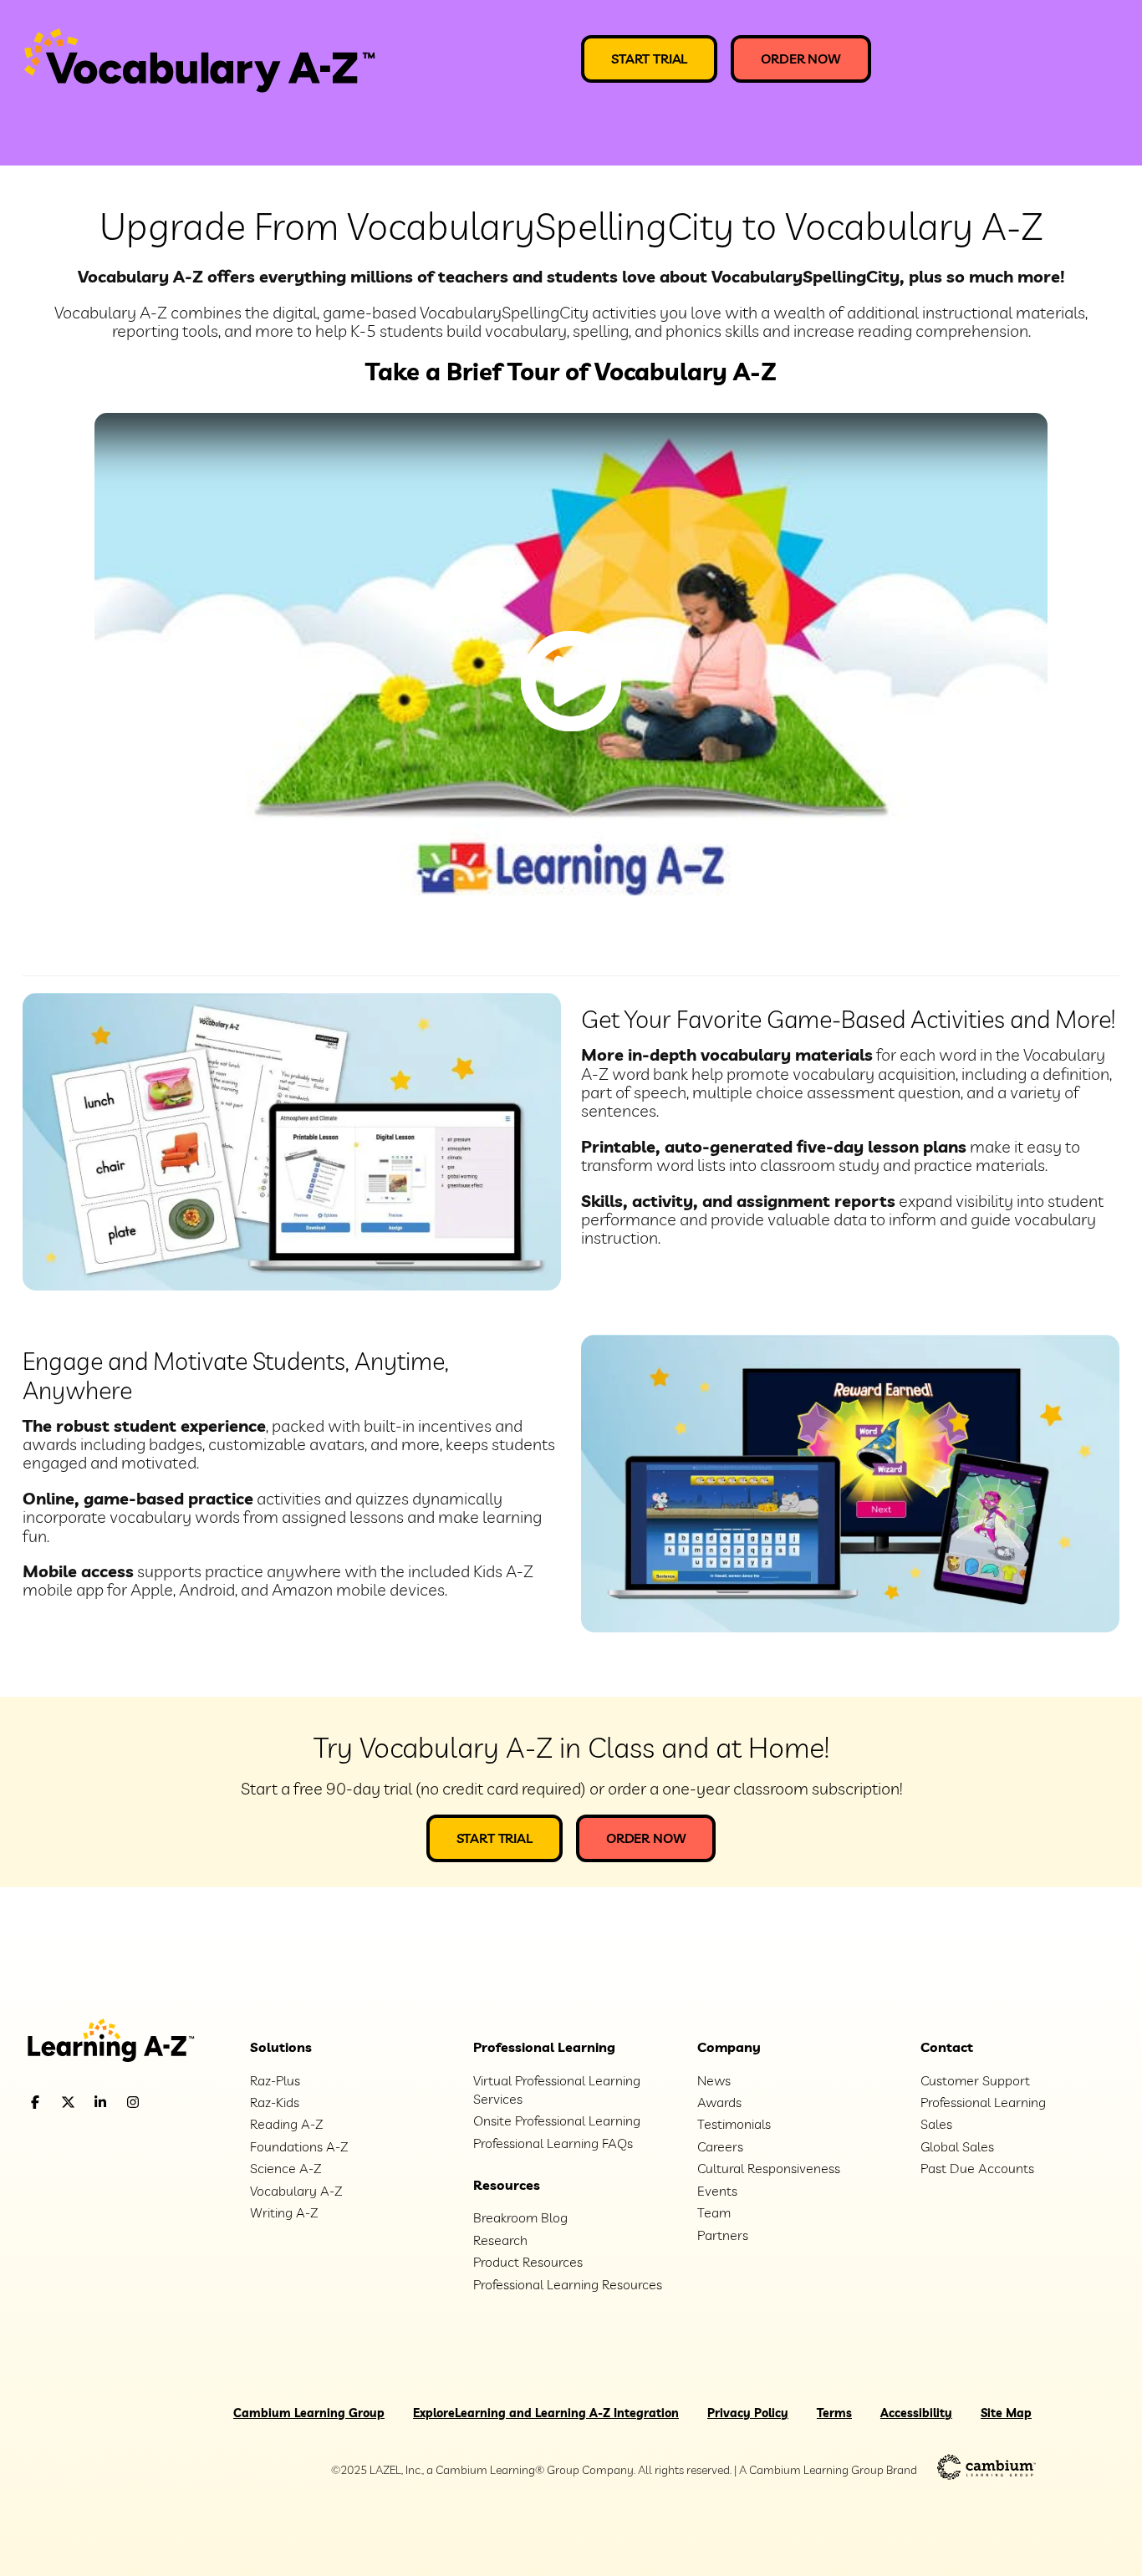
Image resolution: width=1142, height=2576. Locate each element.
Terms (834, 2413)
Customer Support (975, 2080)
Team (714, 2212)
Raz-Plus (275, 2080)
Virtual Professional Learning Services (557, 2090)
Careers (720, 2146)
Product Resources (528, 2262)
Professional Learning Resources (568, 2284)
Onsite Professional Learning (557, 2120)
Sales (936, 2124)
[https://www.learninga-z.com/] (124, 2042)
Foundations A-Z (299, 2146)
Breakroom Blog (520, 2217)
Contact (947, 2047)
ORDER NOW (801, 59)
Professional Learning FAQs (553, 2143)
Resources (507, 2185)
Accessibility (916, 2413)
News (714, 2080)
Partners (723, 2235)
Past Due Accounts (977, 2168)
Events (717, 2191)
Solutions (281, 2047)
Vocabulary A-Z (296, 2191)
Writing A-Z (284, 2212)
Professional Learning (544, 2047)
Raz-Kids (275, 2102)
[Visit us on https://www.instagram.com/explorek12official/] (176, 2103)
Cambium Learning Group (309, 2413)
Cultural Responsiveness (769, 2168)
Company (729, 2047)
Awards (719, 2102)
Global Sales (957, 2146)
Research (500, 2240)
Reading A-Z (286, 2124)
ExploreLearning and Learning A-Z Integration (546, 2413)
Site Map (1006, 2413)
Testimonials (734, 2124)
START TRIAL (649, 59)
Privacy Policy (748, 2413)
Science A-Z (285, 2168)
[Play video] (571, 681)
